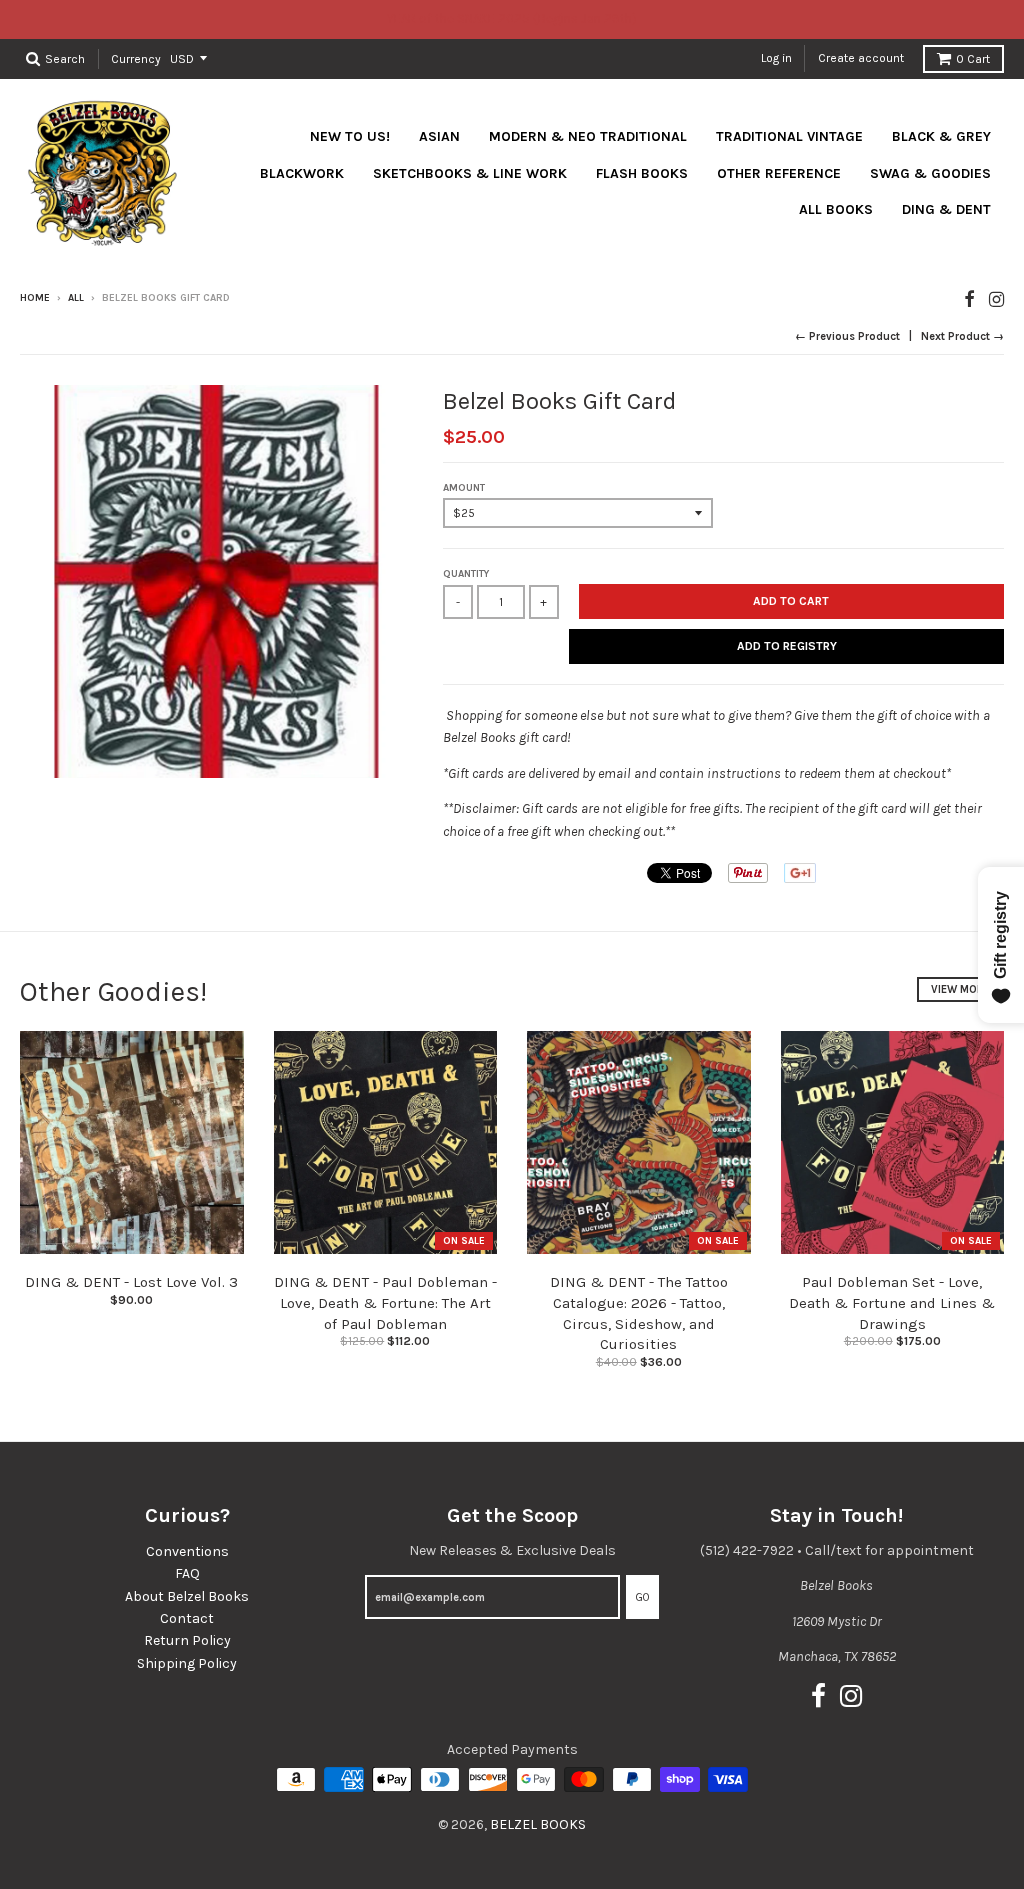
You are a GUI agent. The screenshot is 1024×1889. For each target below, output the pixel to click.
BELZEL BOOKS (538, 1824)
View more (960, 989)
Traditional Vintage (789, 136)
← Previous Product (847, 336)
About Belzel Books (187, 1596)
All (76, 298)
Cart (973, 59)
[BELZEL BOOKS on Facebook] (969, 299)
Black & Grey (941, 136)
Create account (861, 58)
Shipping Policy (187, 1663)
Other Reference (779, 173)
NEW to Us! (350, 136)
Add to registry (787, 646)
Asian (439, 136)
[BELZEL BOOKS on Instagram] (996, 299)
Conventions (187, 1551)
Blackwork (302, 173)
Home (35, 298)
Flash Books (642, 173)
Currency (136, 58)
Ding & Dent (946, 209)
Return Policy (187, 1640)
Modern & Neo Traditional (588, 136)
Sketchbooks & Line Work (470, 173)
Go (642, 1597)
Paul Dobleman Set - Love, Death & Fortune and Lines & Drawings (892, 1303)
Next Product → (962, 336)
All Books (836, 209)
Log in (776, 58)
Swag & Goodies (930, 173)
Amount (464, 488)
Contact (187, 1618)
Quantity (466, 574)
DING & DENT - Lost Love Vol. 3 (131, 1282)
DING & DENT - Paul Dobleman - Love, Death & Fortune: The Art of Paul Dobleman (385, 1303)
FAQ (187, 1573)
